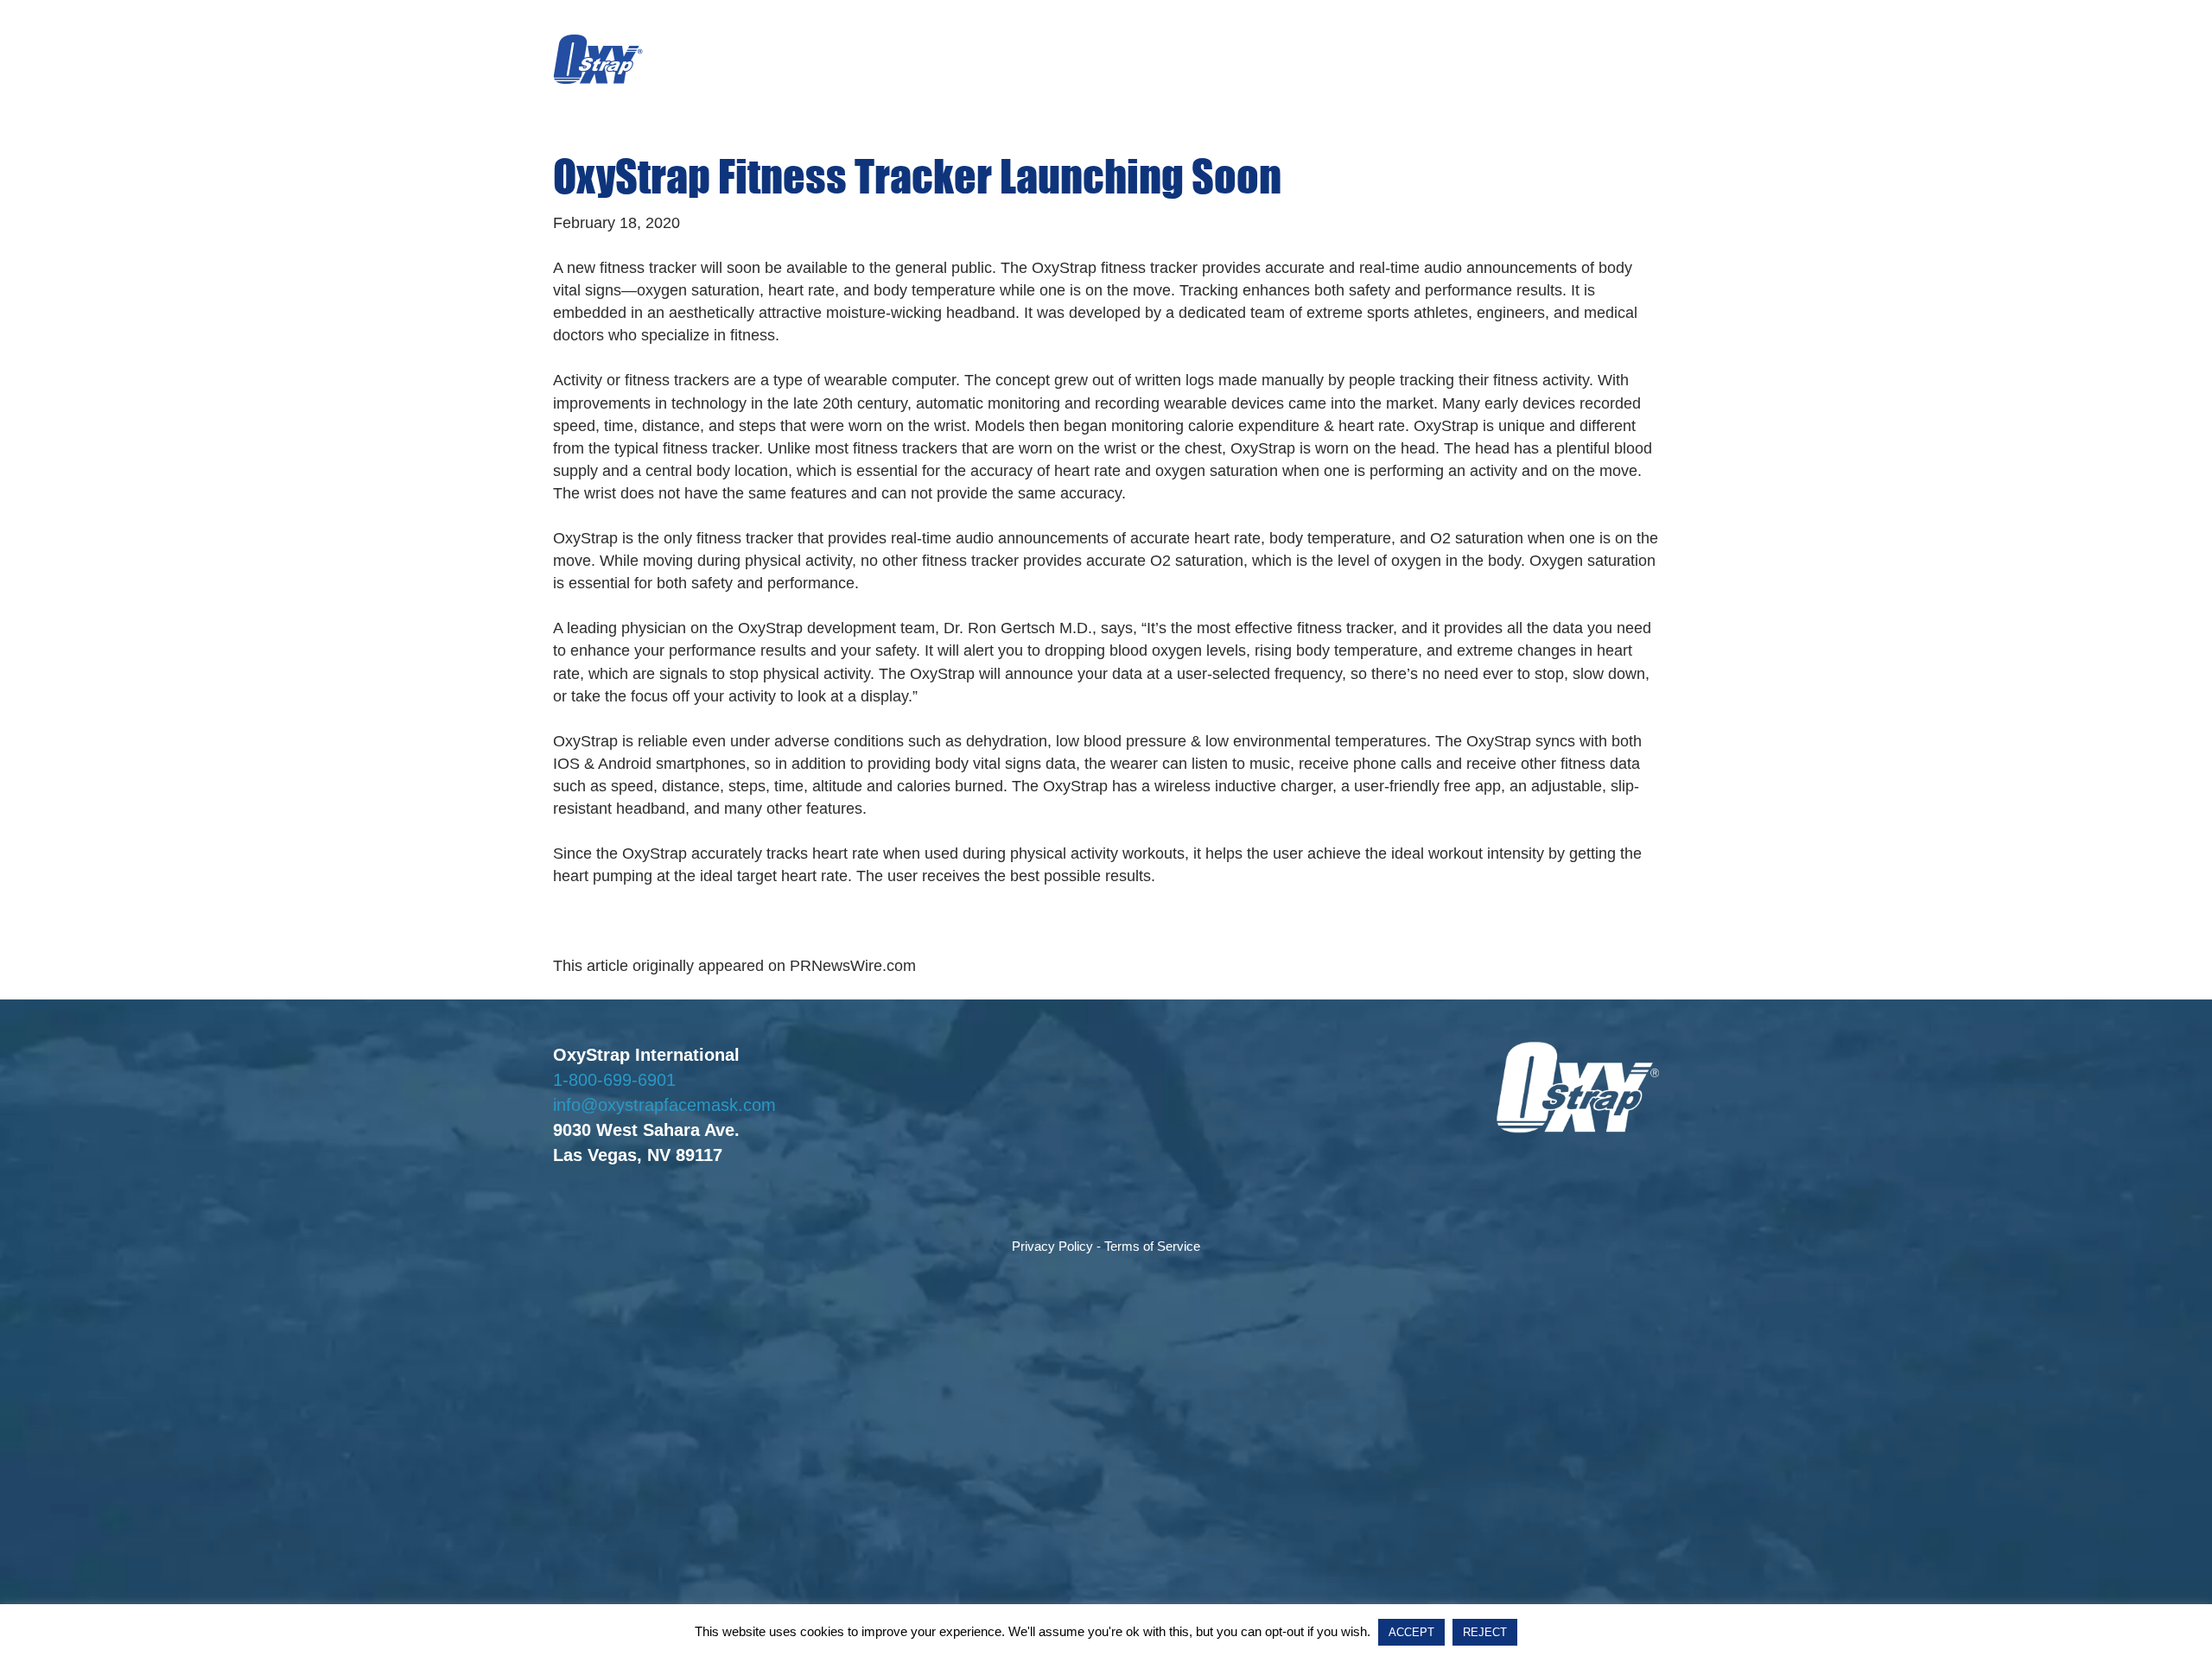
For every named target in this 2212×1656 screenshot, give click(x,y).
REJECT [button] (1485, 1632)
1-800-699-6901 (614, 1080)
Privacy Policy (1052, 1246)
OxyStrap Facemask (598, 60)
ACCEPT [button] (1411, 1632)
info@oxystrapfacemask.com (664, 1105)
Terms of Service (1152, 1246)
